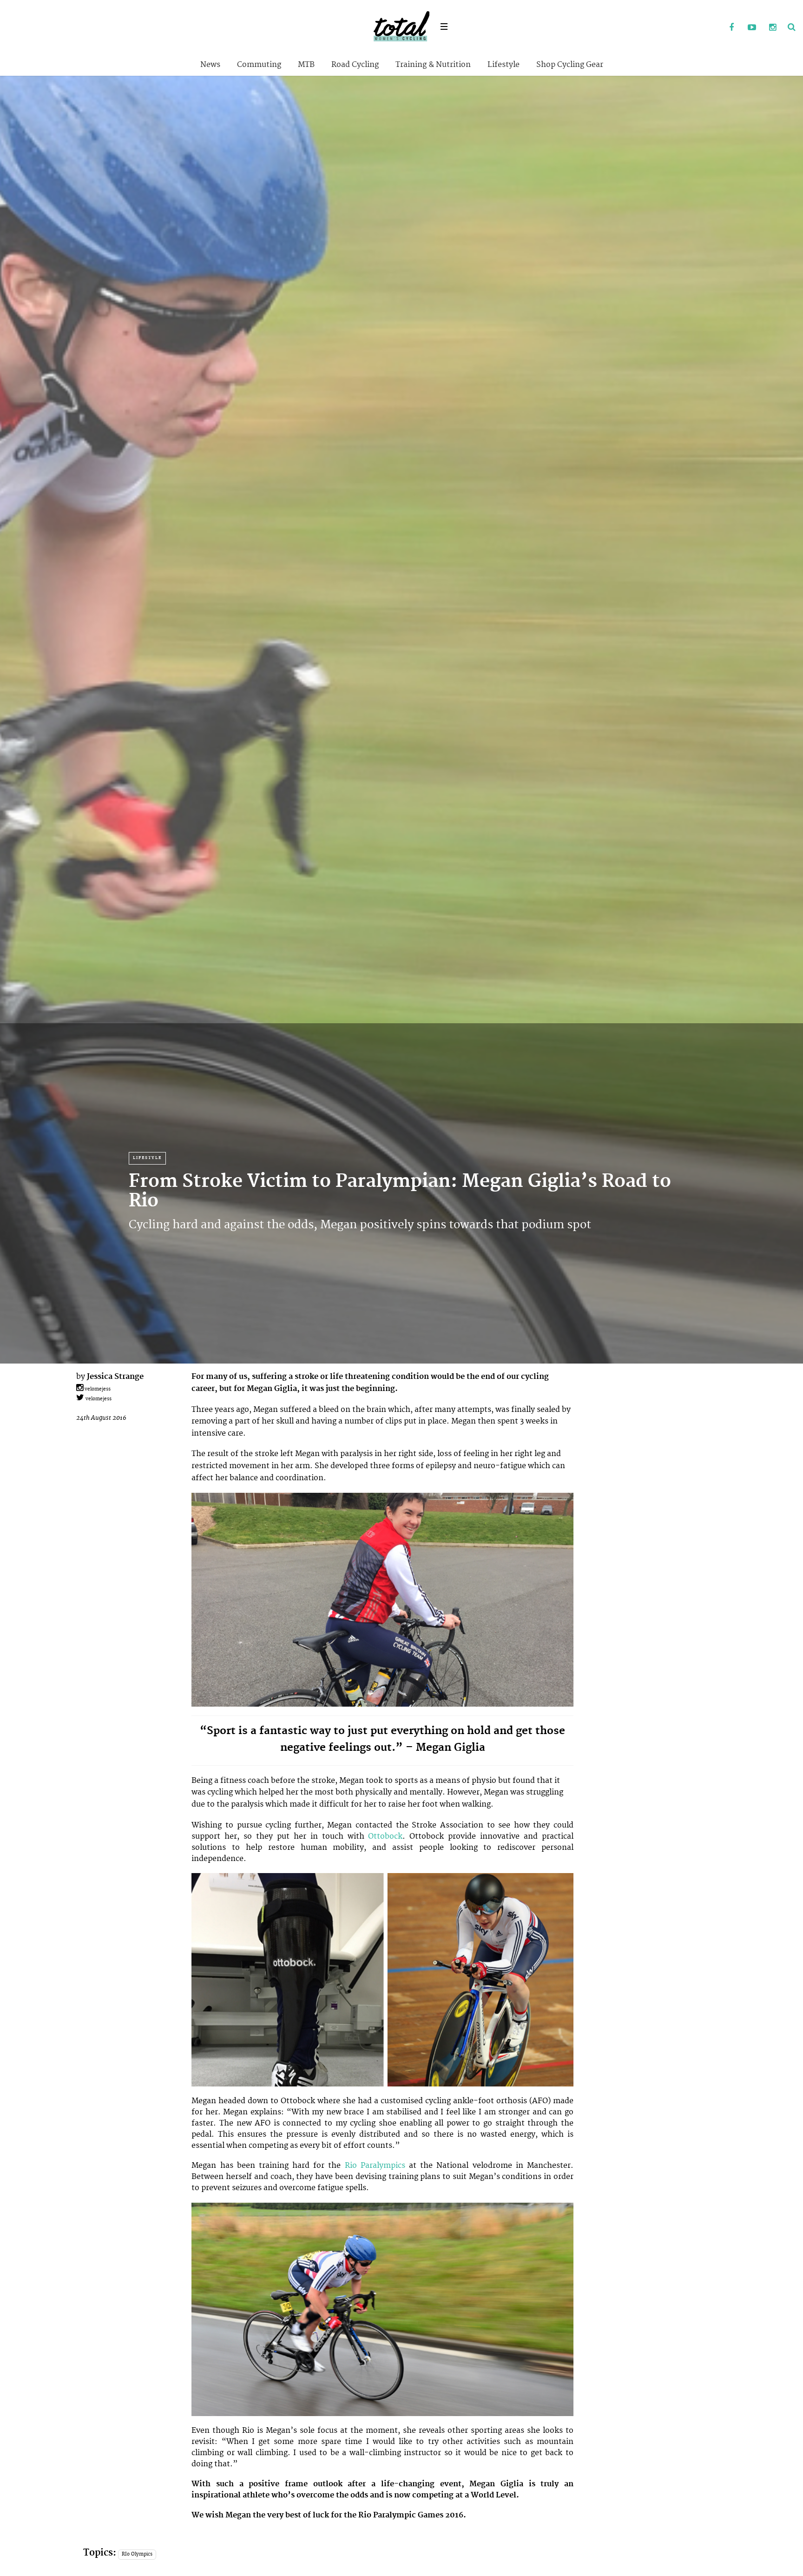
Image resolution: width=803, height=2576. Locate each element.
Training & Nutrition (433, 65)
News (210, 65)
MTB (306, 65)
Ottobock (385, 1836)
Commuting (259, 65)
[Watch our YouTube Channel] (752, 28)
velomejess (97, 1389)
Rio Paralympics (375, 2165)
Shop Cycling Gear (570, 65)
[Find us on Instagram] (772, 28)
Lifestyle (504, 65)
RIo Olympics (137, 2554)
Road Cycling (355, 65)
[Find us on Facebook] (731, 28)
